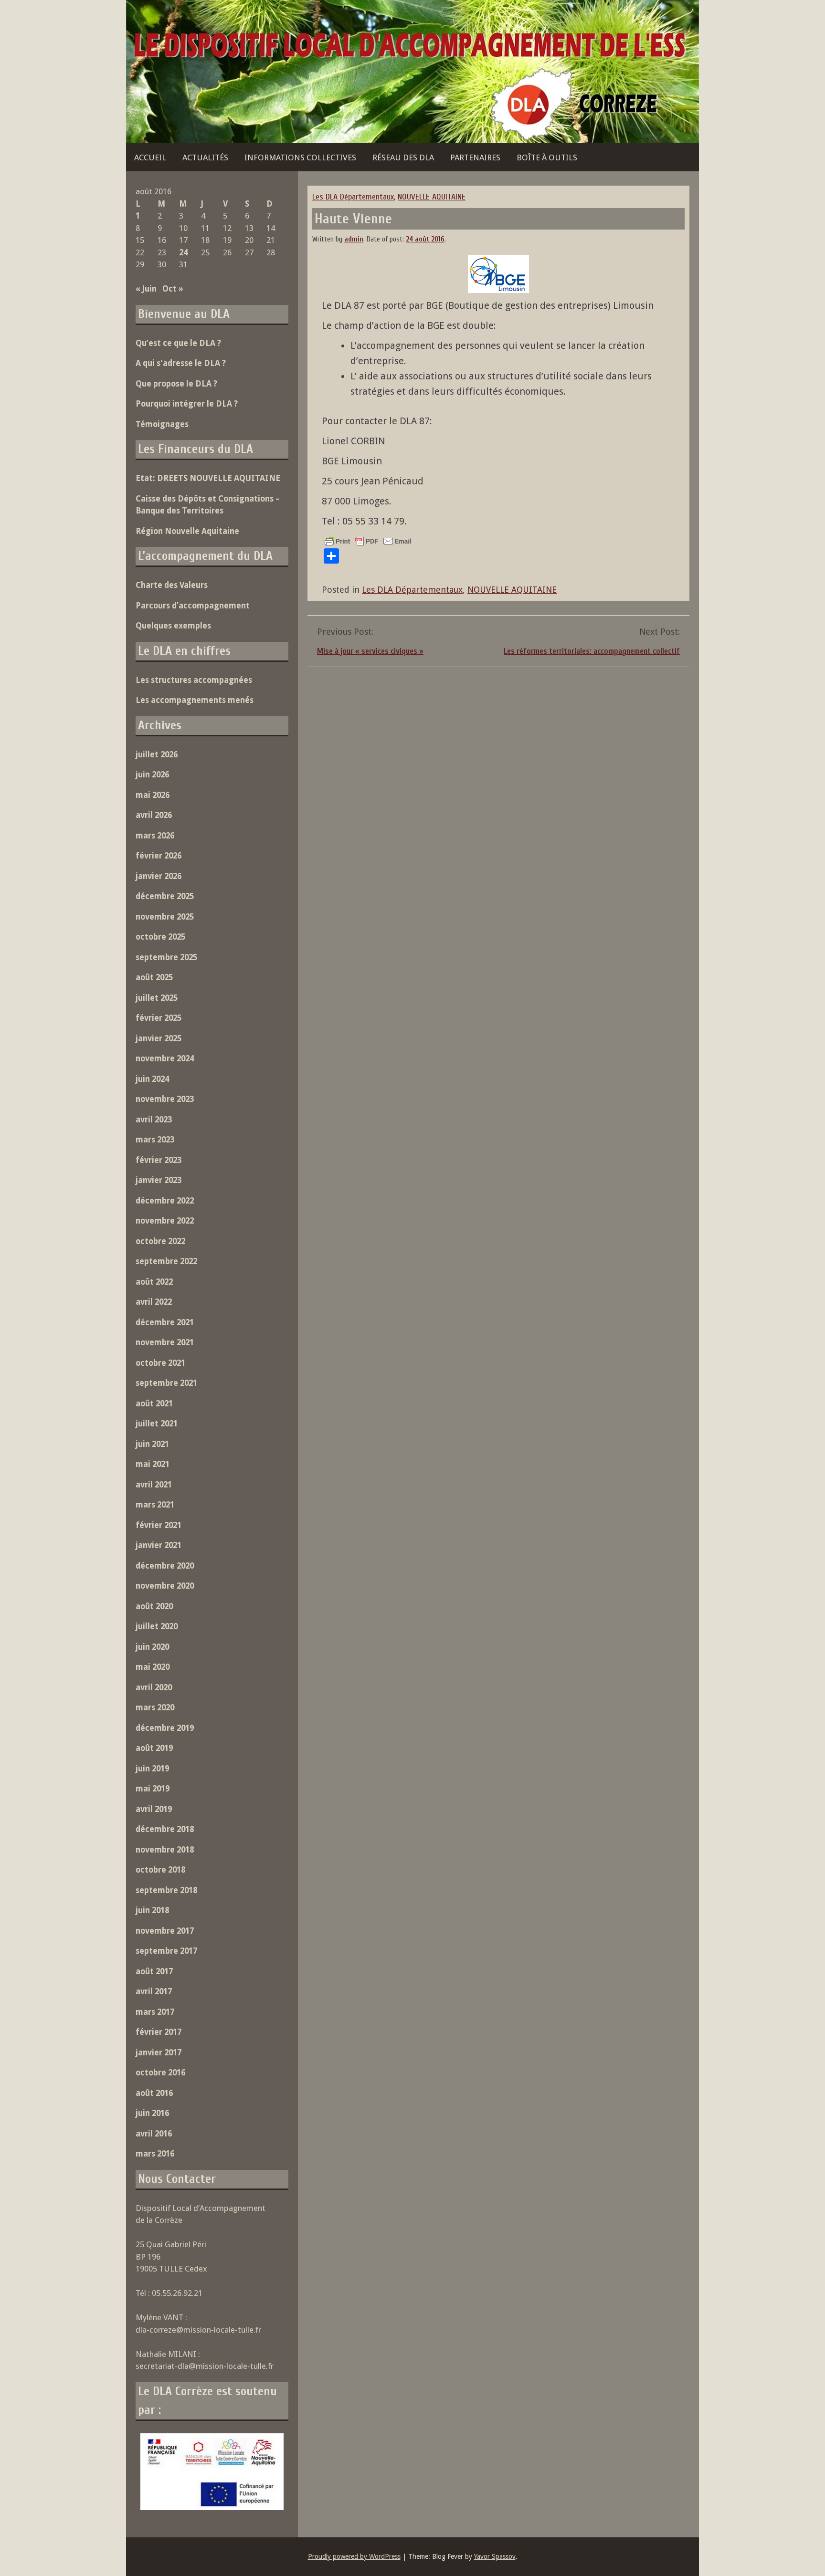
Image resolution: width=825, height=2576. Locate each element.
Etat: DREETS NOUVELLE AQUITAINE (208, 478)
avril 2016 (154, 2134)
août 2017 (154, 1971)
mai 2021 (153, 1464)
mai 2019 (153, 1789)
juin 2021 (152, 1444)
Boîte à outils (547, 157)
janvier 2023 (159, 1180)
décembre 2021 (165, 1322)
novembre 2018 (165, 1850)
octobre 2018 (160, 1870)
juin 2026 (152, 775)
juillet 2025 (157, 998)
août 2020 (154, 1606)
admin (354, 239)
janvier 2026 (159, 876)
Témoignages (162, 424)
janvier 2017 (159, 2052)
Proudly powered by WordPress (354, 2556)
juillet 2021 (157, 1424)
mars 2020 (155, 1707)
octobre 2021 (160, 1363)
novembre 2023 (165, 1099)
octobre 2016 (160, 2073)
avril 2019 (154, 1809)
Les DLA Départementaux (353, 197)
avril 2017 (154, 1991)
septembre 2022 (166, 1261)
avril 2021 (154, 1485)
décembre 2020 (165, 1566)
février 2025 (159, 1018)
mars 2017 (155, 2012)
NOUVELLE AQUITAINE (432, 197)
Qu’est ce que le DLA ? (178, 343)
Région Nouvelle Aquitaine (187, 531)
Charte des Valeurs (172, 585)
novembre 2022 (165, 1221)
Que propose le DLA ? (176, 384)
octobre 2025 (160, 937)
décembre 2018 (165, 1829)
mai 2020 (153, 1667)
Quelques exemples (173, 626)
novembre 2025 (165, 917)
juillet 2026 (157, 754)
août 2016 (154, 2093)
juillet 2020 (157, 1626)
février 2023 (159, 1160)
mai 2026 (153, 795)
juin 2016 (152, 2113)
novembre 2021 (165, 1342)
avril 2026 (154, 815)
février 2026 (159, 856)
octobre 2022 (160, 1241)
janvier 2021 (159, 1545)
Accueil (150, 157)
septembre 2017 (166, 1951)
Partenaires (475, 157)
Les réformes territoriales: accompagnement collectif (592, 651)
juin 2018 (152, 1910)
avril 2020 (154, 1687)
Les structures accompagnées (194, 680)
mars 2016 (155, 2154)
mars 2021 (155, 1505)
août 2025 (154, 977)
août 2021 (154, 1403)
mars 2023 (155, 1140)
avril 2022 (154, 1302)
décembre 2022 (165, 1201)
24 (183, 252)
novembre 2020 (165, 1586)
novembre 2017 (165, 1931)
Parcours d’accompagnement (193, 606)
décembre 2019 (165, 1728)
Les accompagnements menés (195, 700)
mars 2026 (155, 836)
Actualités (205, 157)
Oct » (173, 289)
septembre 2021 (166, 1383)
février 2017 (159, 2032)
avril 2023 (154, 1120)
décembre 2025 (165, 896)
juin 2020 (152, 1647)
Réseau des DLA (403, 157)
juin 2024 (152, 1079)
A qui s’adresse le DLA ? (181, 363)
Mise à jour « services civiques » (370, 651)
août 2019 (154, 1748)
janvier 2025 (159, 1038)
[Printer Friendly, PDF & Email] (368, 541)
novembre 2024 (165, 1058)
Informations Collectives (300, 157)
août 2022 (154, 1282)
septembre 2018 (166, 1890)
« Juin (146, 289)
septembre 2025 (166, 957)
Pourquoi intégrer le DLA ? (187, 404)
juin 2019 (152, 1769)
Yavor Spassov (495, 2556)
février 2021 (159, 1525)
